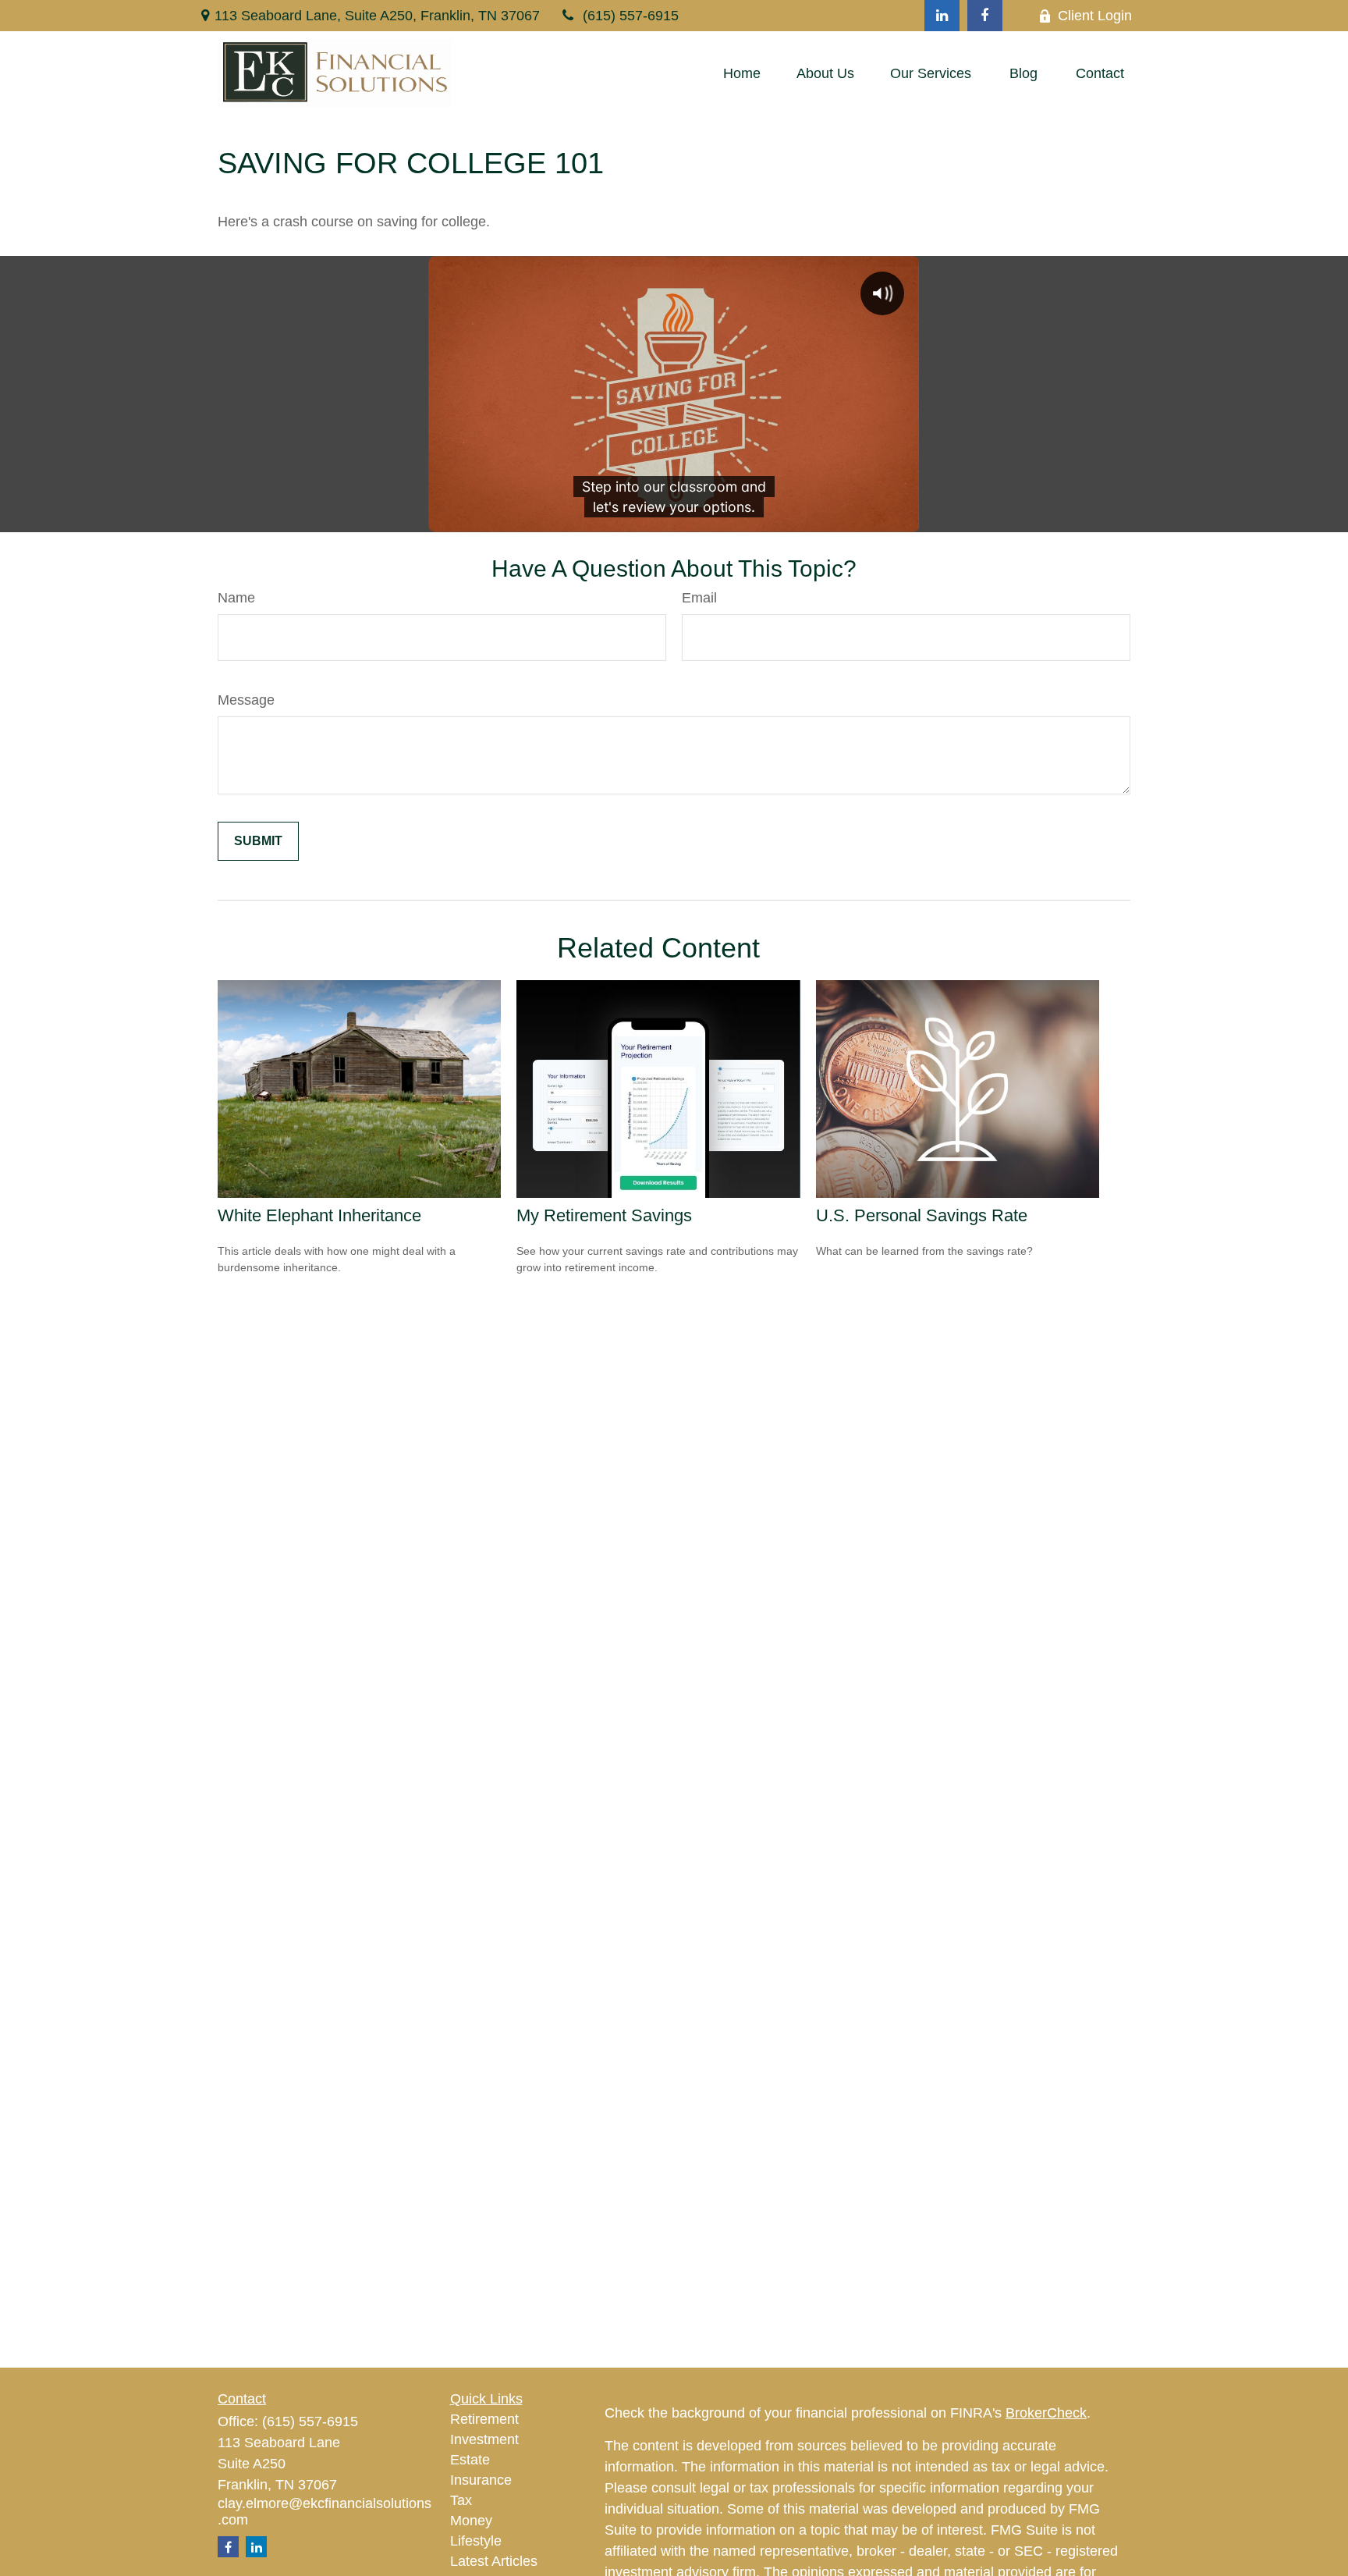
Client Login (1095, 16)
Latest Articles (494, 2561)
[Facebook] (985, 16)
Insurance (481, 2480)
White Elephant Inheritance (319, 1215)
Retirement (484, 2419)
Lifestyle (476, 2541)
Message (246, 700)
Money (471, 2521)
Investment (484, 2439)
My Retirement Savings (604, 1215)
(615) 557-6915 (631, 16)
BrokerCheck (1046, 2413)
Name (236, 598)
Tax (461, 2500)
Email (699, 598)
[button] (742, 73)
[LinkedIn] (942, 16)
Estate (470, 2460)
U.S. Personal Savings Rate (922, 1215)
